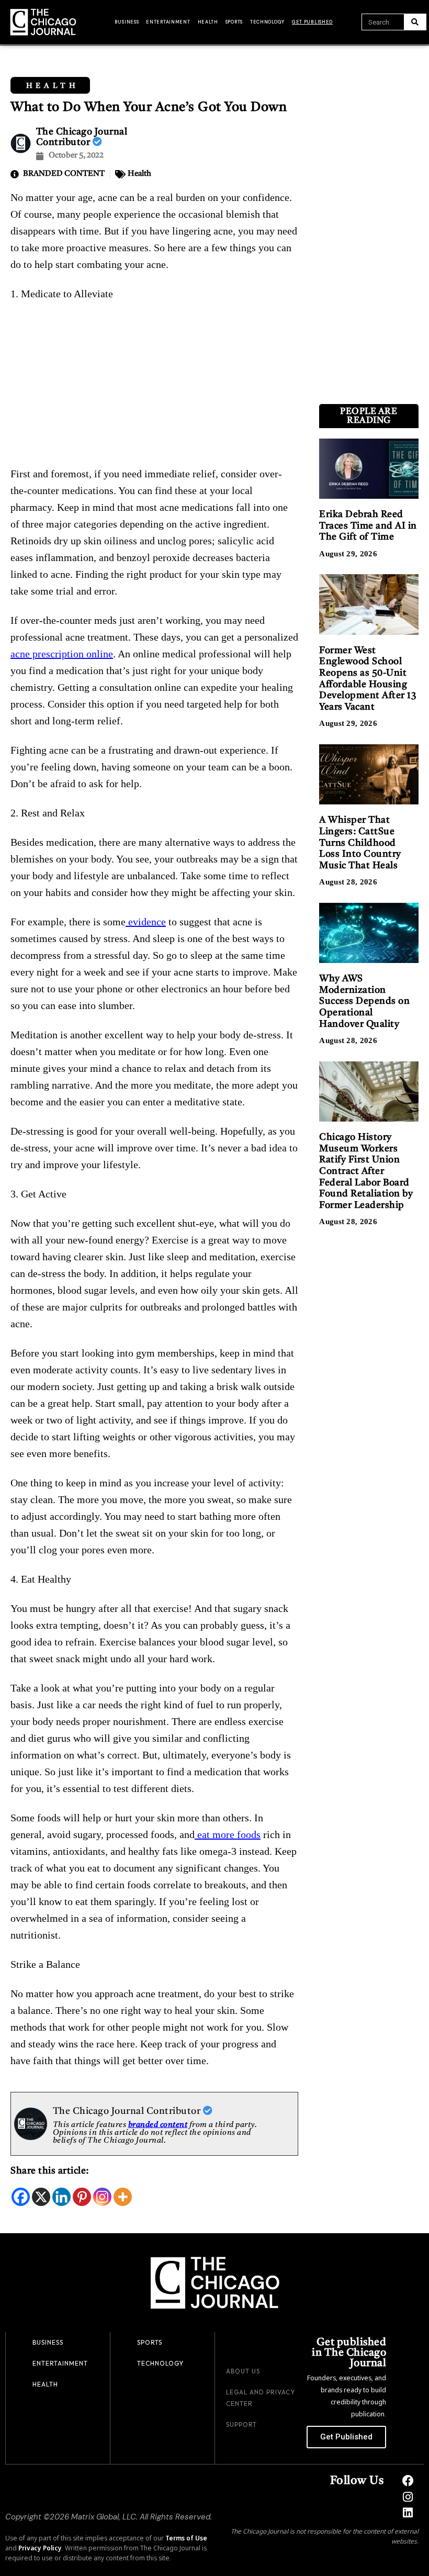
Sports (234, 22)
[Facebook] (21, 2197)
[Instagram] (102, 2197)
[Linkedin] (61, 2197)
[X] (41, 2197)
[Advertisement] (154, 388)
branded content (158, 2125)
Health (208, 22)
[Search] (415, 22)
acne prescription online (62, 654)
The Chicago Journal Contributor (128, 2111)
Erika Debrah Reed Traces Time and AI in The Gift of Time (368, 526)
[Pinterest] (82, 2197)
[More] (123, 2197)
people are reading (369, 416)
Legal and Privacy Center (261, 2398)
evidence (146, 922)
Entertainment (168, 22)
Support (241, 2424)
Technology (267, 22)
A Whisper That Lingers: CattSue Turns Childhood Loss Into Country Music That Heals (360, 843)
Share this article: (50, 2171)
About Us (243, 2371)
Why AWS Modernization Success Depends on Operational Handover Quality (364, 1001)
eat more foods (228, 1834)
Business (127, 22)
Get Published (312, 22)
